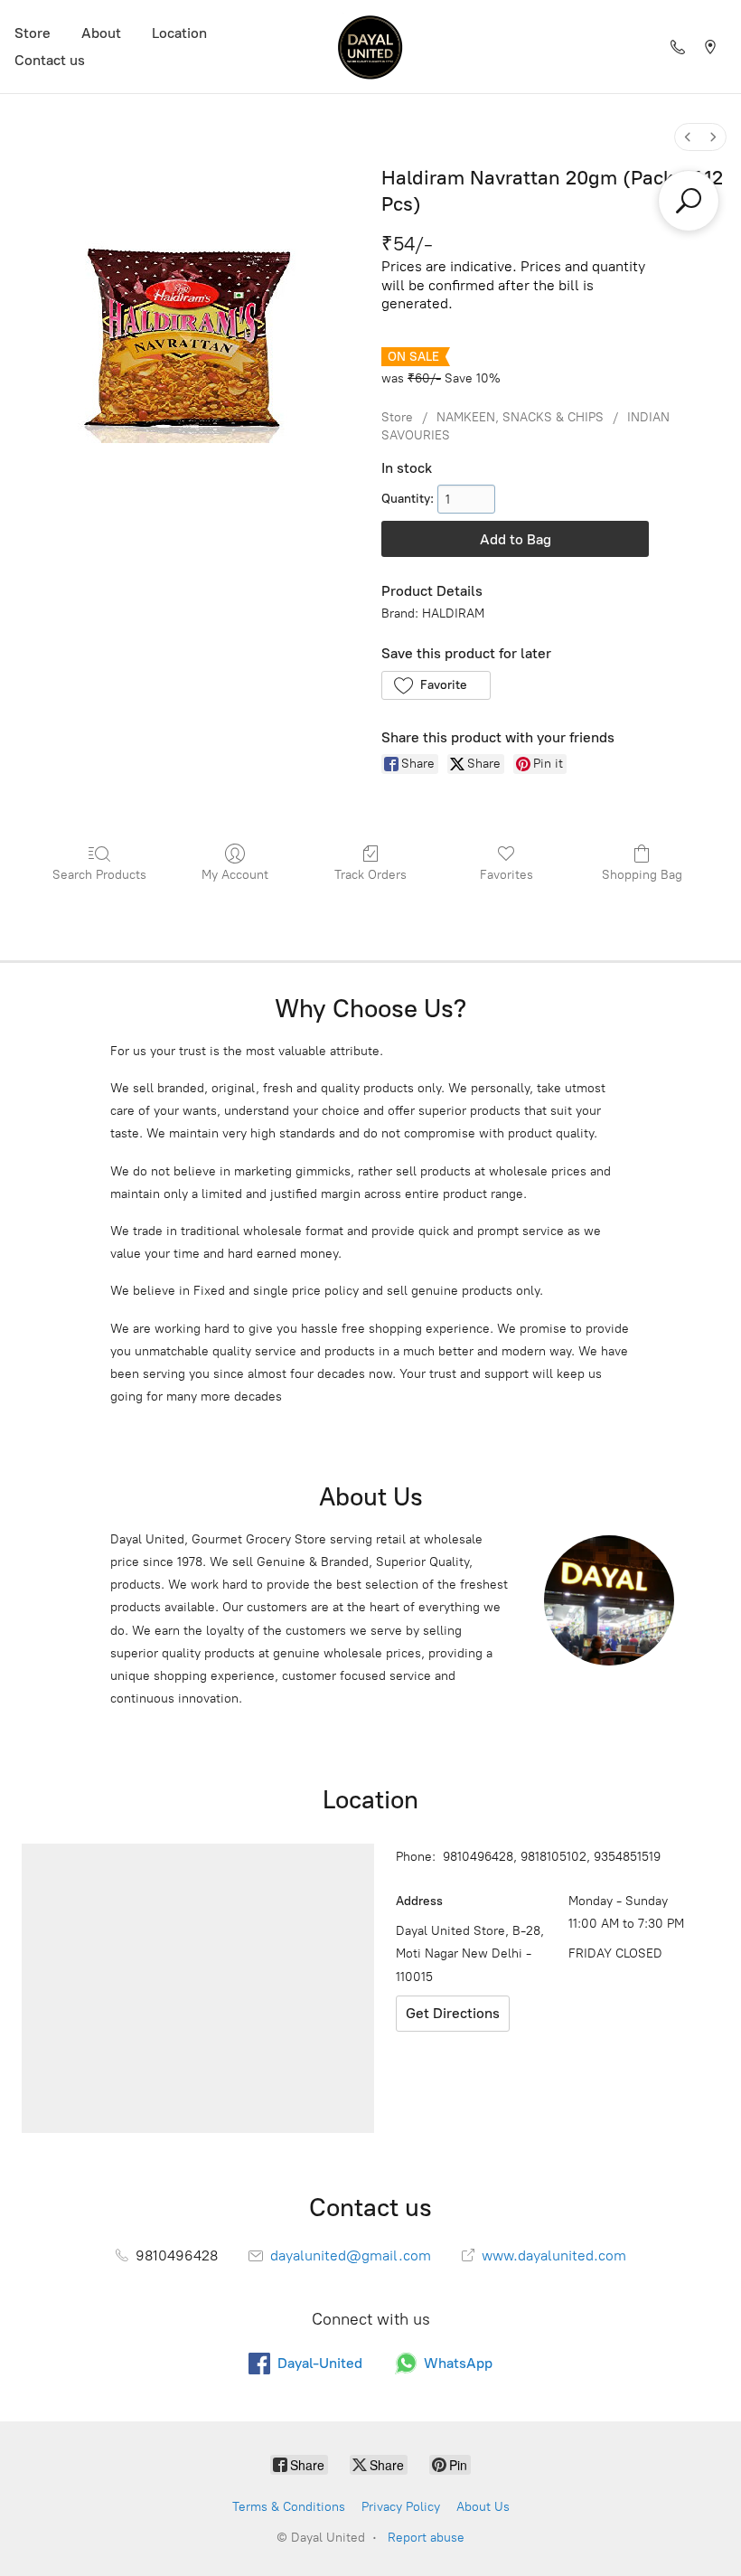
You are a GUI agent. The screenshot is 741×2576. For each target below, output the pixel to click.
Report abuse (426, 2538)
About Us (483, 2507)
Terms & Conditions (289, 2507)
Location (179, 33)
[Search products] (689, 201)
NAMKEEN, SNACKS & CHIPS (520, 417)
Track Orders (370, 875)
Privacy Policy (401, 2507)
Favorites (507, 875)
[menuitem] (688, 137)
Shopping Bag (642, 875)
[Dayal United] (370, 47)
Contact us (50, 60)
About (101, 33)
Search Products (99, 875)
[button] (436, 685)
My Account (235, 875)
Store (33, 33)
